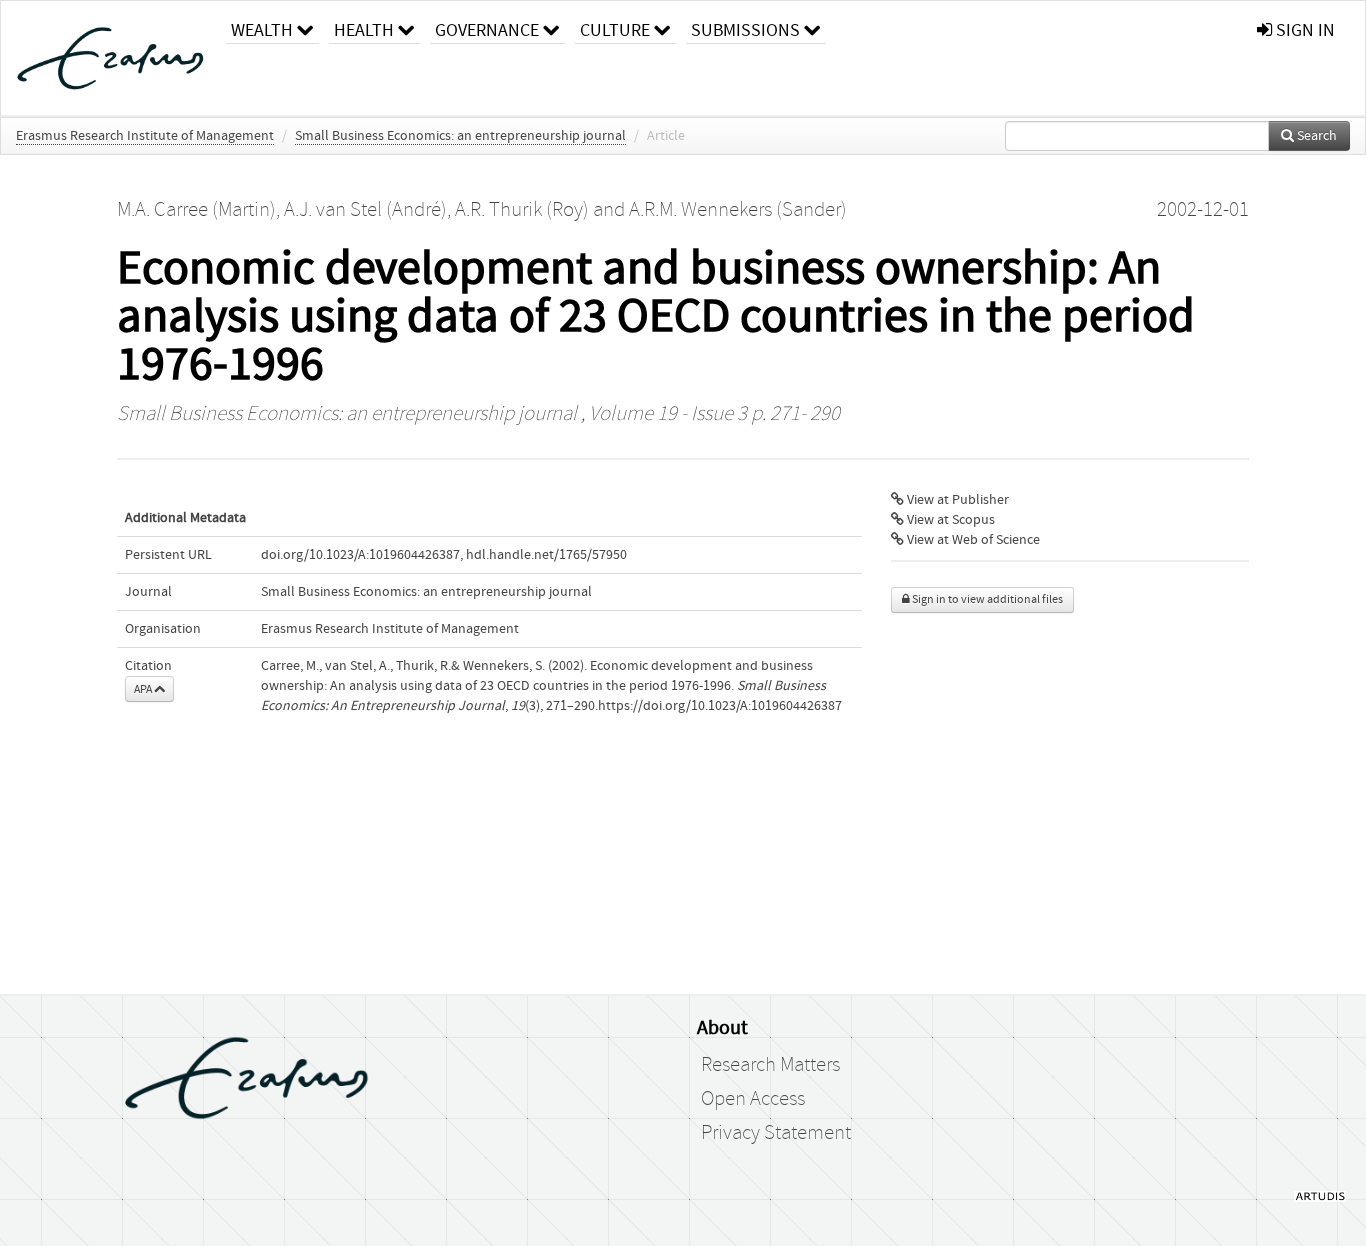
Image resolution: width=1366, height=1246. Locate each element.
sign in (1303, 30)
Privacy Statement (776, 1133)
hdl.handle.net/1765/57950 (546, 555)
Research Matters (770, 1065)
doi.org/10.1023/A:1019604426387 (360, 555)
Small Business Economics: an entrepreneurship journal (460, 136)
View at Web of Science (972, 540)
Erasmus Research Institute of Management (145, 136)
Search (1315, 136)
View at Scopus (949, 520)
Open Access (753, 1099)
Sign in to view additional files (986, 599)
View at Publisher (956, 500)
